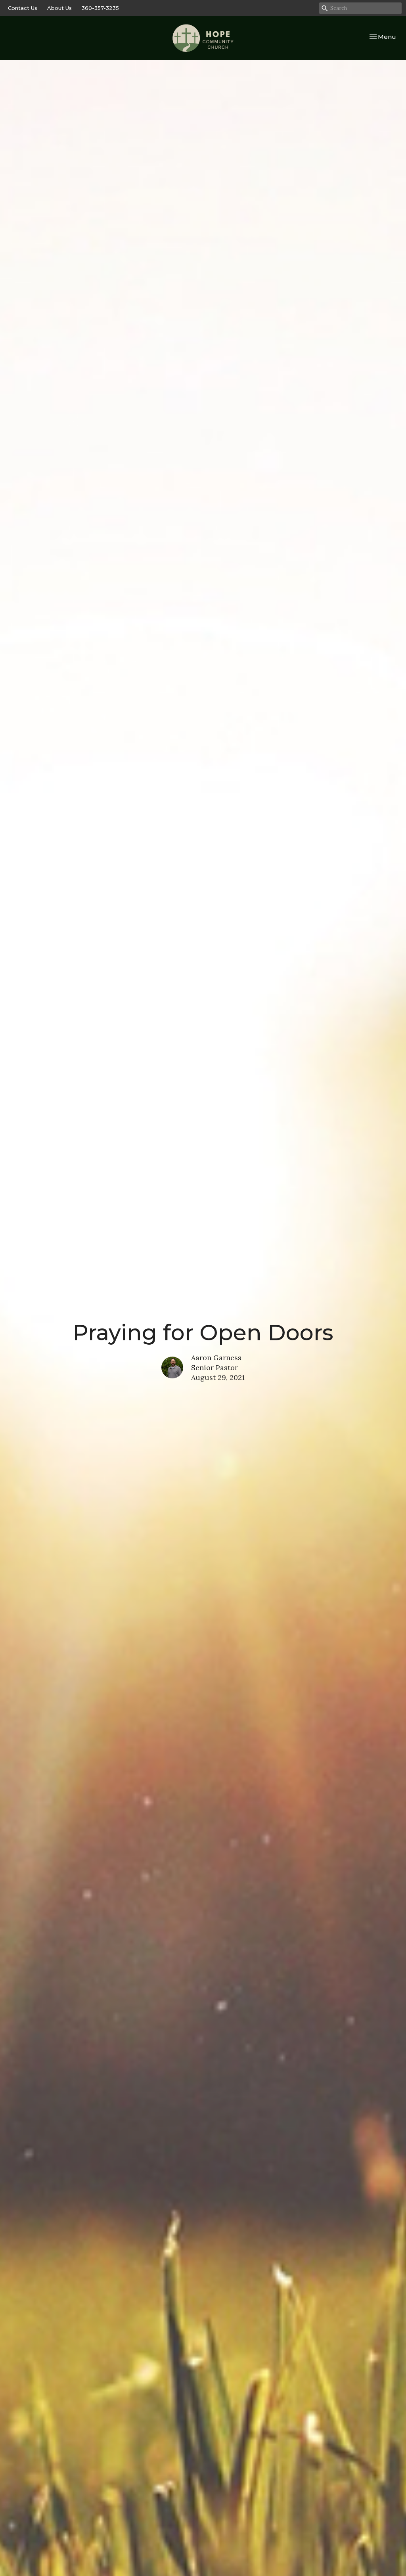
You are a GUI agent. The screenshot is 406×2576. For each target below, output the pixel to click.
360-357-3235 (100, 8)
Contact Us (23, 8)
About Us (59, 8)
